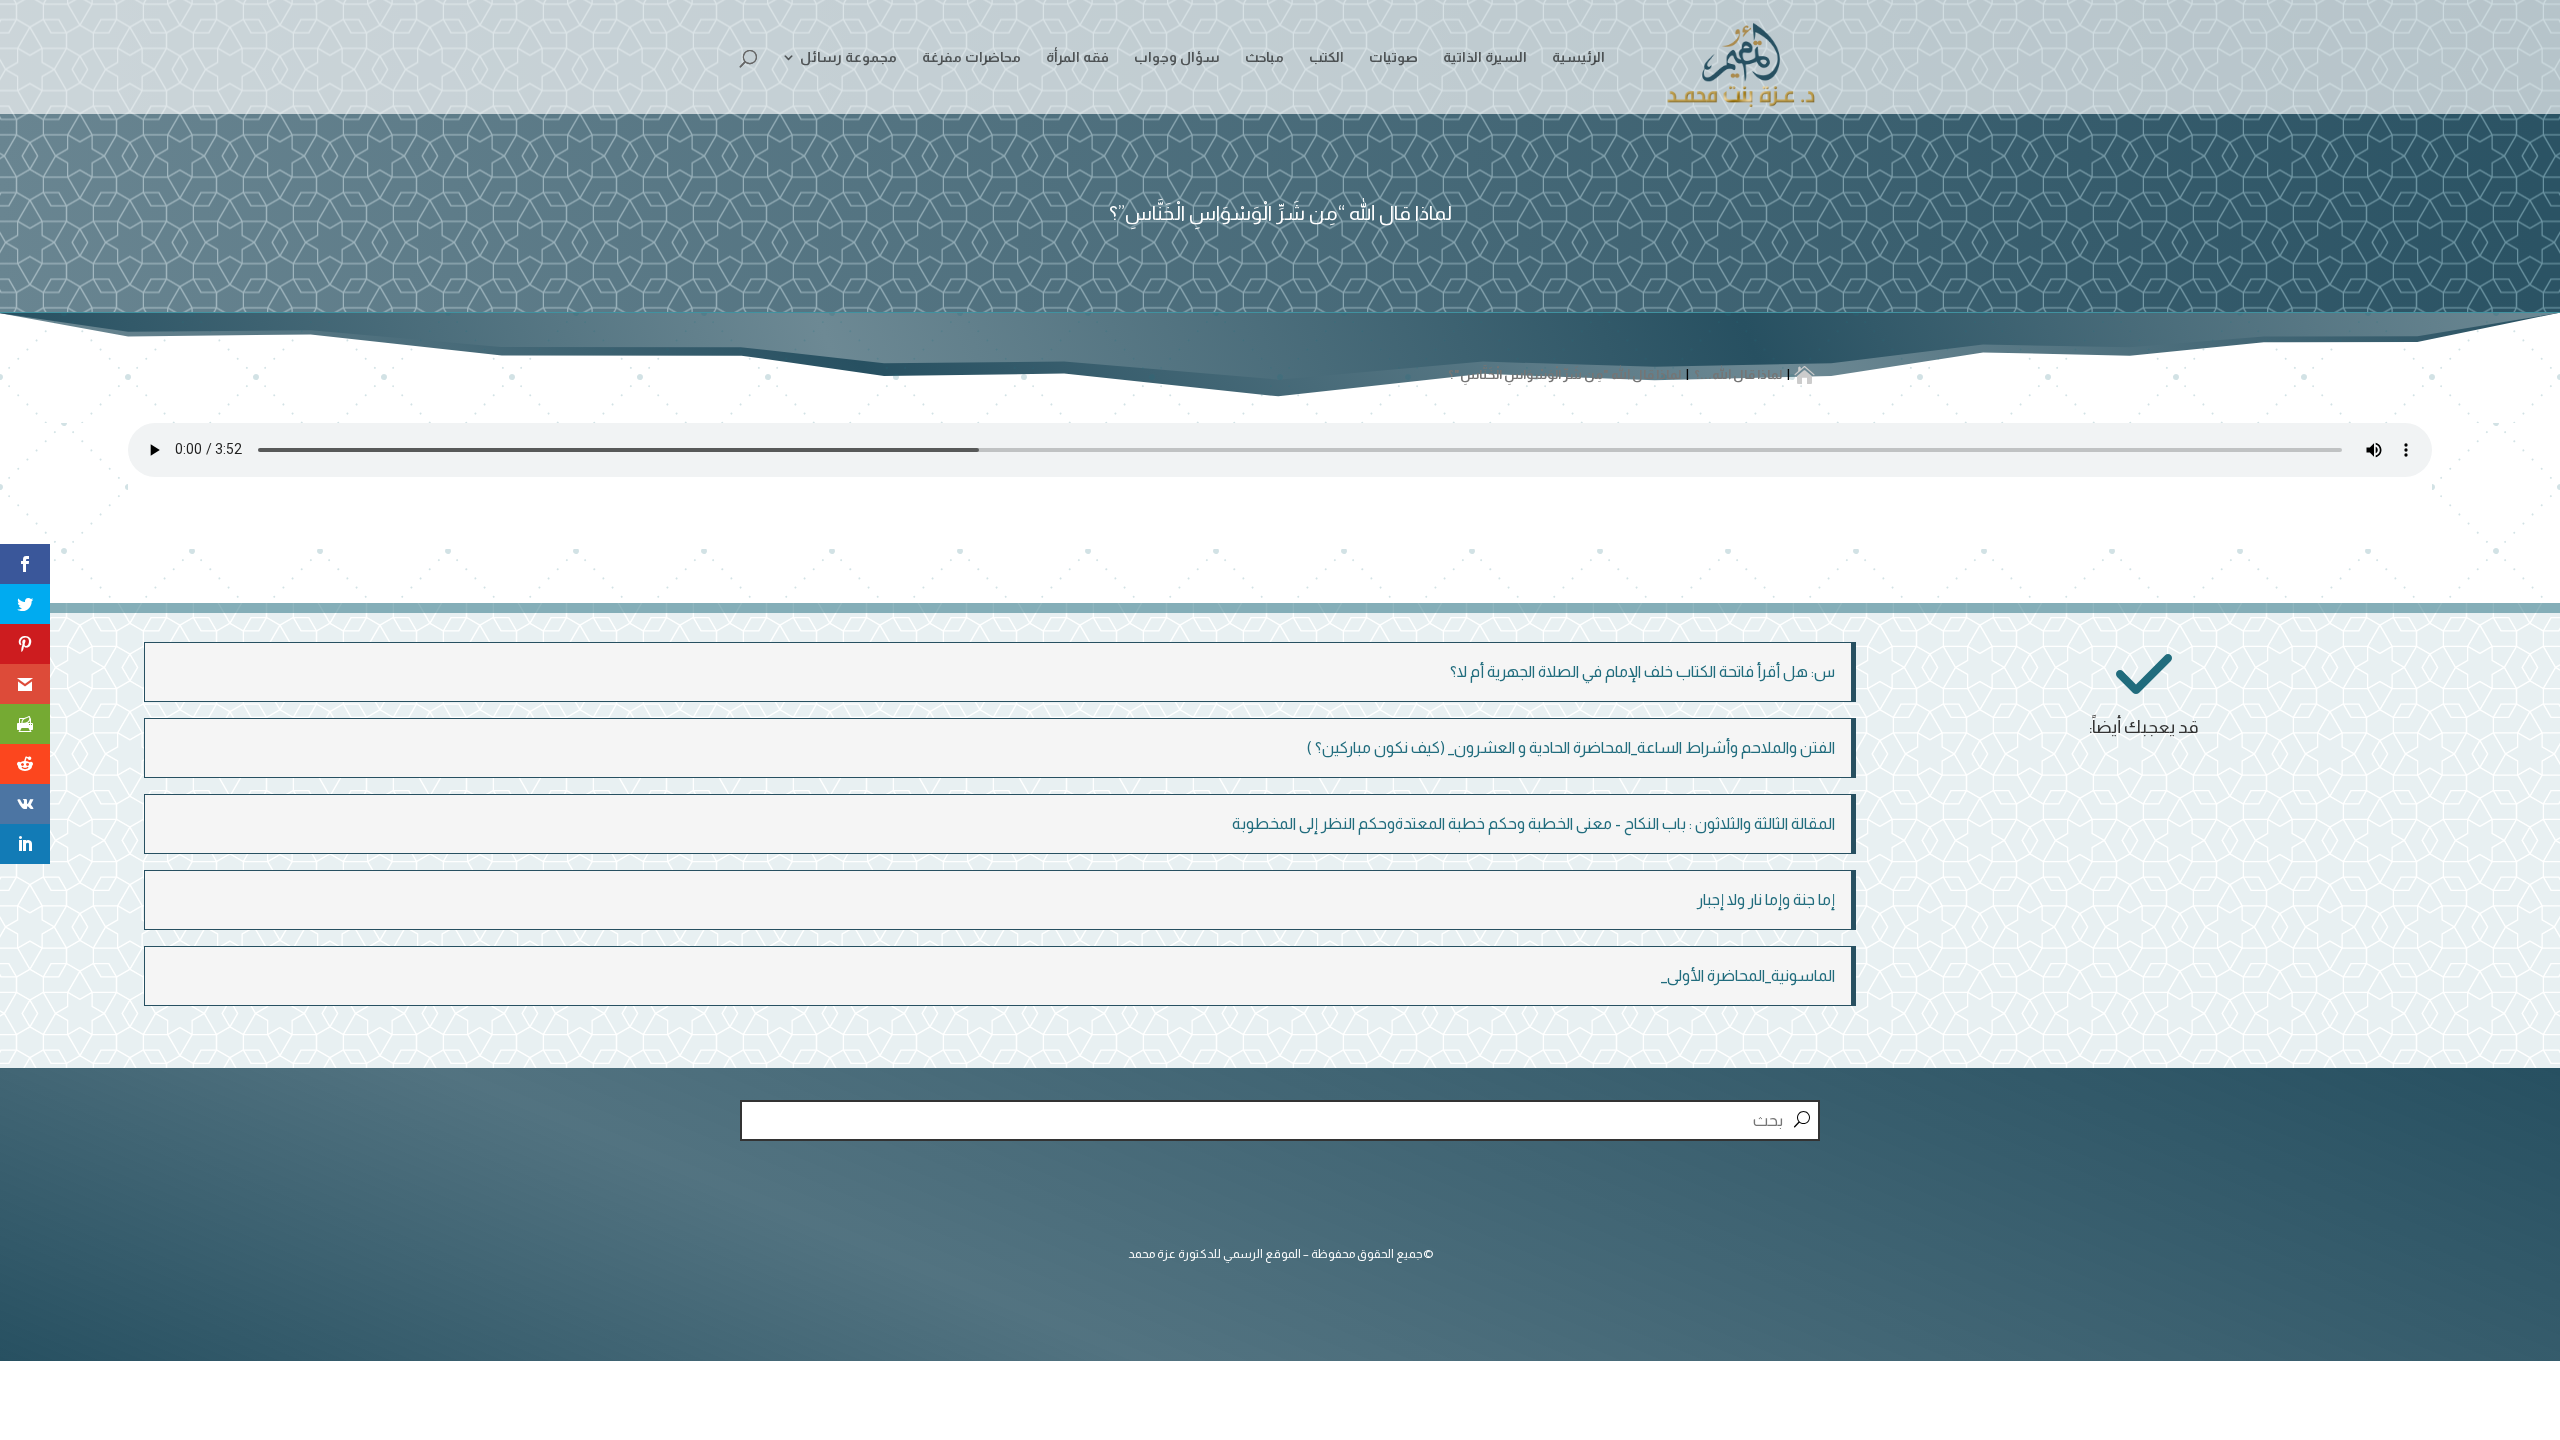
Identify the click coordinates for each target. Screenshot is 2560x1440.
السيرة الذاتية (1485, 57)
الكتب (1326, 57)
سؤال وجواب (1177, 57)
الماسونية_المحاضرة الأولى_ (1748, 975)
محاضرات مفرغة (971, 57)
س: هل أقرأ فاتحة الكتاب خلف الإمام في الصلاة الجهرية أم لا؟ (1642, 671)
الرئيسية (1578, 57)
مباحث (1264, 57)
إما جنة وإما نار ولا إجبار (1766, 899)
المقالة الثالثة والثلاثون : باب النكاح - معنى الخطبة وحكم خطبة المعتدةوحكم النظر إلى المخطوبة (1533, 823)
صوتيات (1393, 57)
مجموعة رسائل (848, 57)
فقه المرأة (1077, 57)
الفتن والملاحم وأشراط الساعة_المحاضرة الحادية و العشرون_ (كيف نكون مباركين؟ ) (1571, 747)
